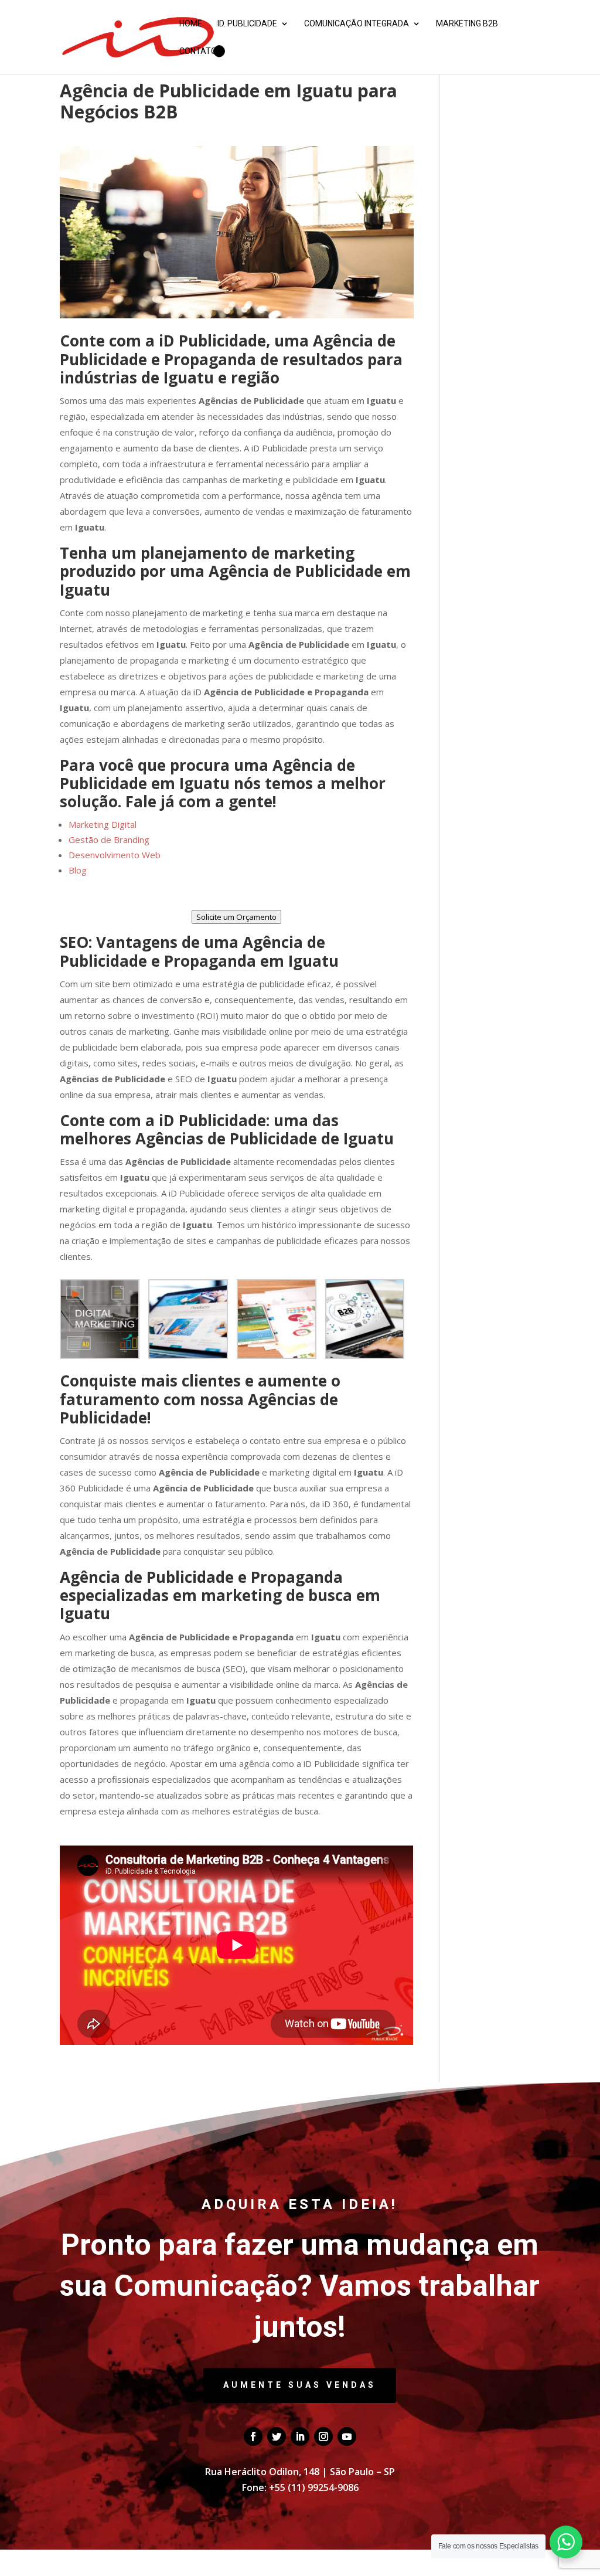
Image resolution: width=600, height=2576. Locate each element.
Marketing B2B (467, 24)
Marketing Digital (103, 824)
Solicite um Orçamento (236, 917)
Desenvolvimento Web (115, 855)
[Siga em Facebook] (253, 2436)
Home (191, 24)
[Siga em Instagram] (323, 2436)
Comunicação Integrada (357, 24)
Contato (198, 51)
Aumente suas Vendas (300, 2385)
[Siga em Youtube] (347, 2436)
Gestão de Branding (109, 840)
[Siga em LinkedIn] (300, 2436)
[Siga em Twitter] (277, 2436)
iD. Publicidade (247, 24)
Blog (78, 870)
